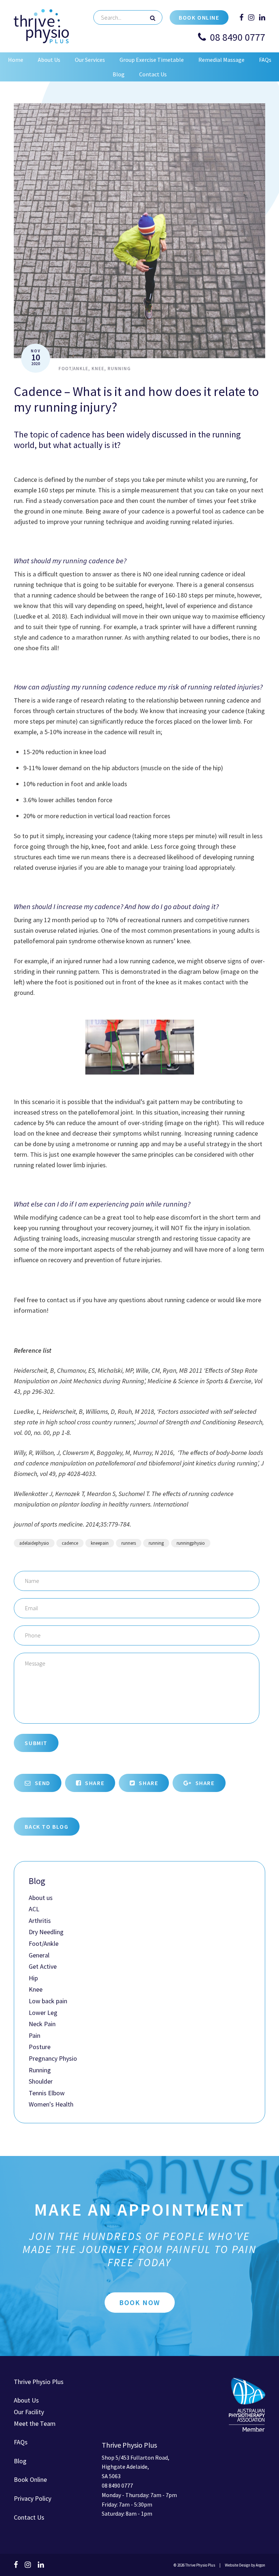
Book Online (199, 17)
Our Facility (29, 2412)
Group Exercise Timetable (152, 60)
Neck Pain (42, 2024)
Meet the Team (35, 2423)
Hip (33, 1978)
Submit (36, 1743)
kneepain (100, 1543)
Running (119, 369)
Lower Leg (43, 2013)
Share (94, 1783)
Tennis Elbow (47, 2093)
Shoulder (41, 2081)
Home (16, 60)
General (39, 1955)
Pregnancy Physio (53, 2058)
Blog (119, 74)
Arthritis (40, 1921)
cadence (70, 1543)
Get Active (43, 1966)
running (156, 1543)
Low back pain (48, 2001)
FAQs (265, 60)
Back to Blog (46, 1827)
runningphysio (191, 1543)
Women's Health (51, 2104)
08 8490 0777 (238, 37)
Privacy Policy (33, 2498)
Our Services (90, 60)
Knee (98, 369)
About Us (49, 60)
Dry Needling (46, 1932)
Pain (35, 2035)
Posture (40, 2047)
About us (41, 1898)
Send (42, 1783)
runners (129, 1543)
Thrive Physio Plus (39, 2382)
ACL (34, 1909)
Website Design (238, 2565)
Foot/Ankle (73, 369)
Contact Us (153, 74)
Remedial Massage (221, 60)
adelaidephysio (34, 1543)
